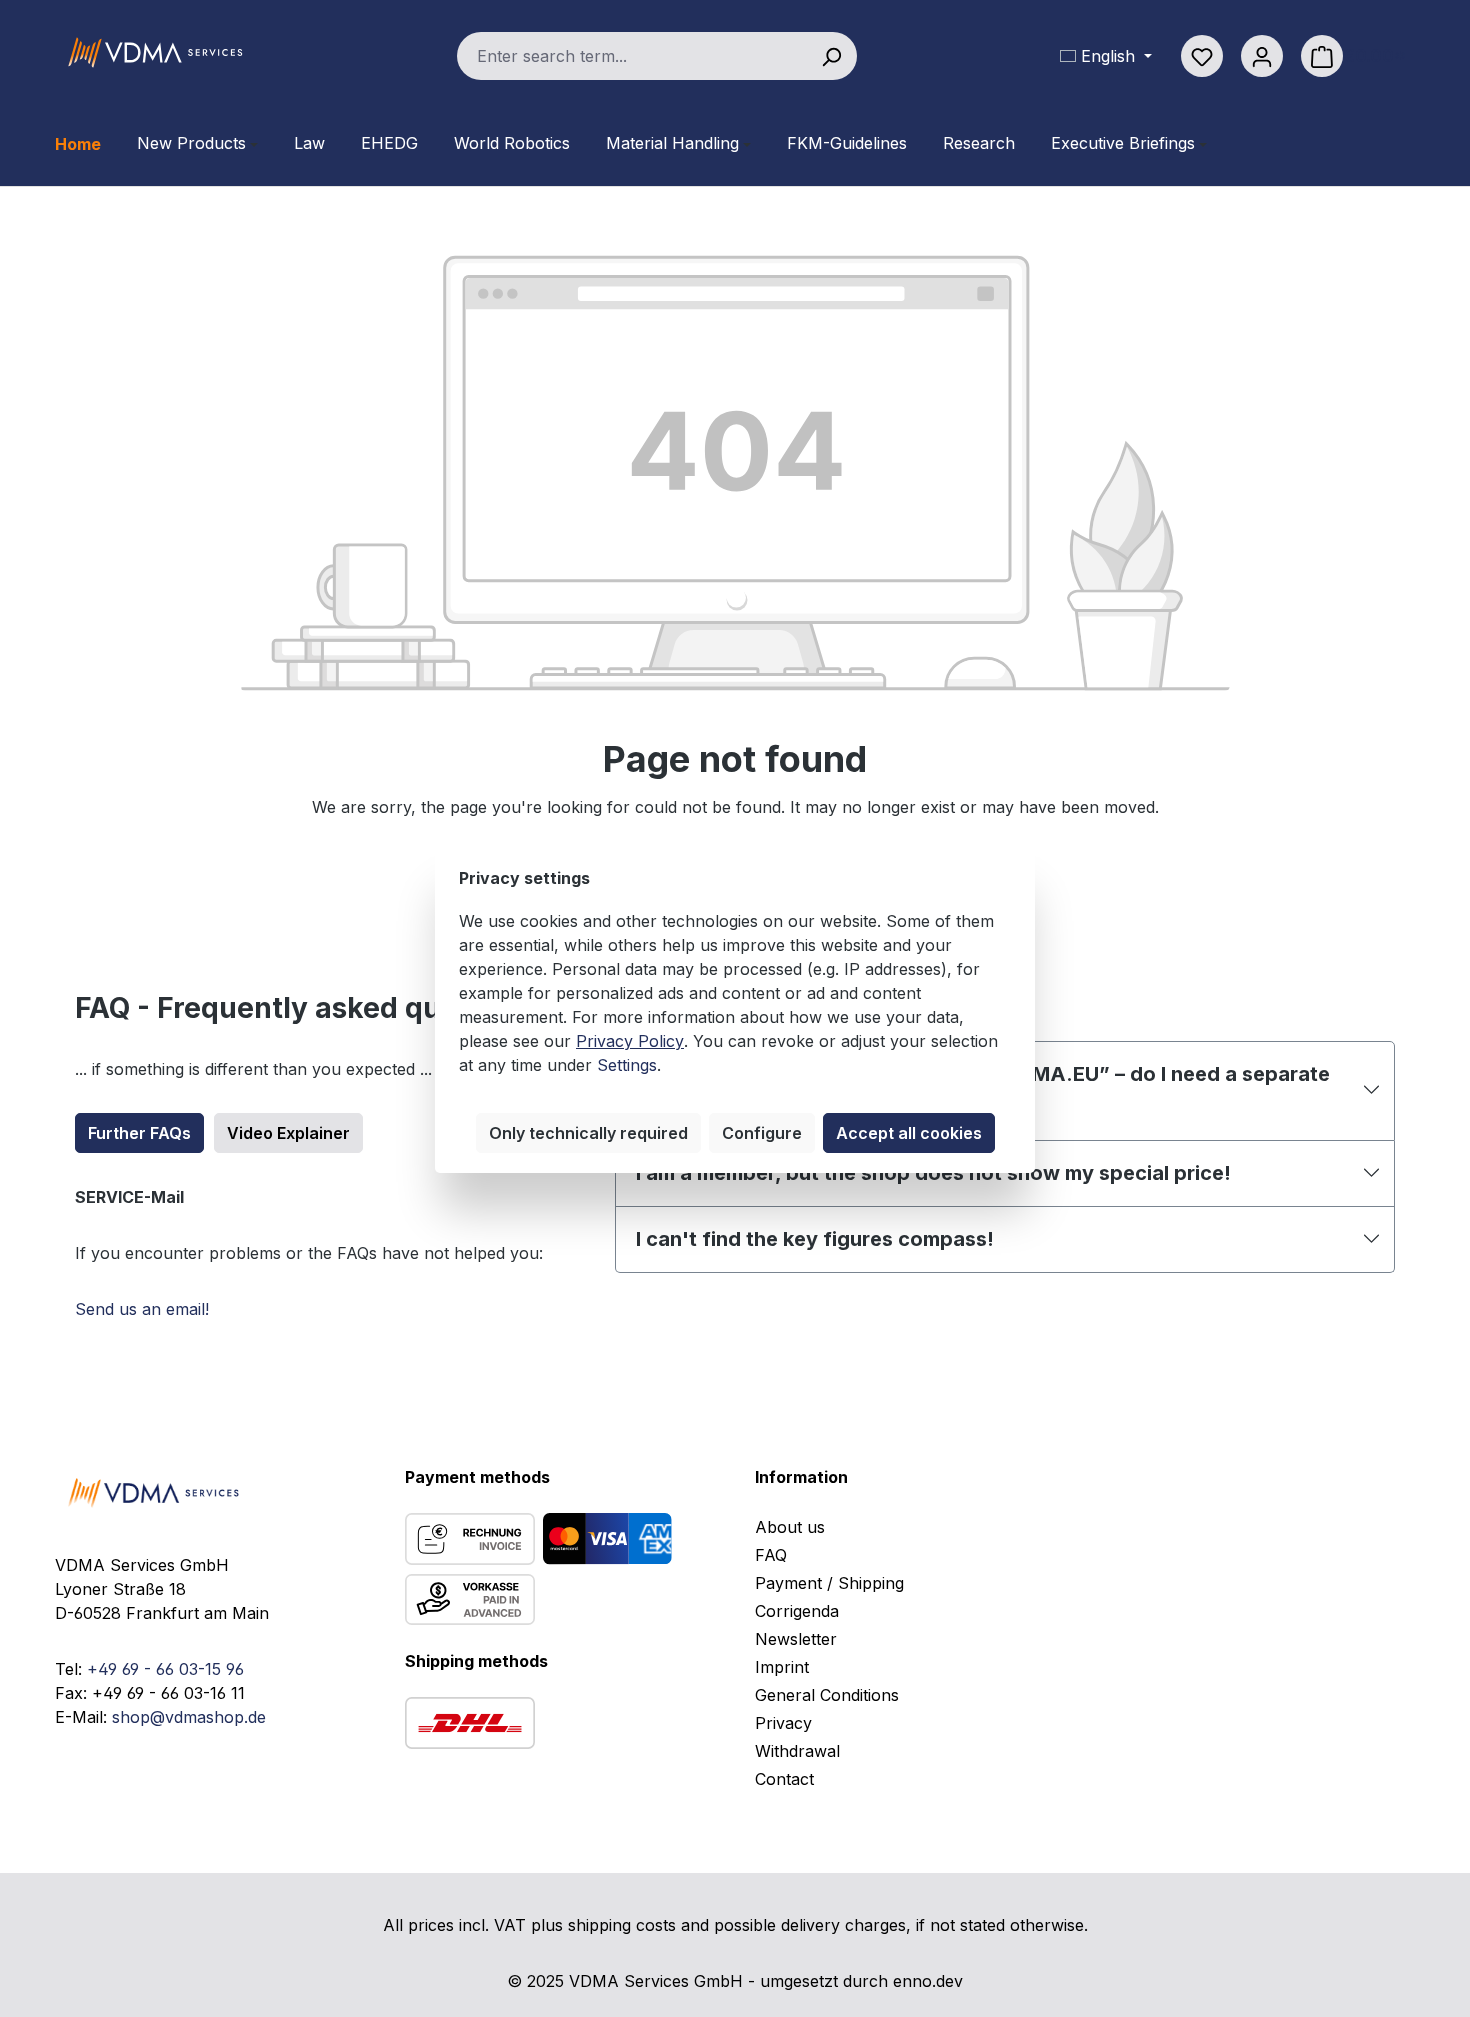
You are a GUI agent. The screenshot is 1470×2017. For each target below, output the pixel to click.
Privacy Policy (630, 1041)
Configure (762, 1133)
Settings (627, 1065)
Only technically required (588, 1133)
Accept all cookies (909, 1133)
